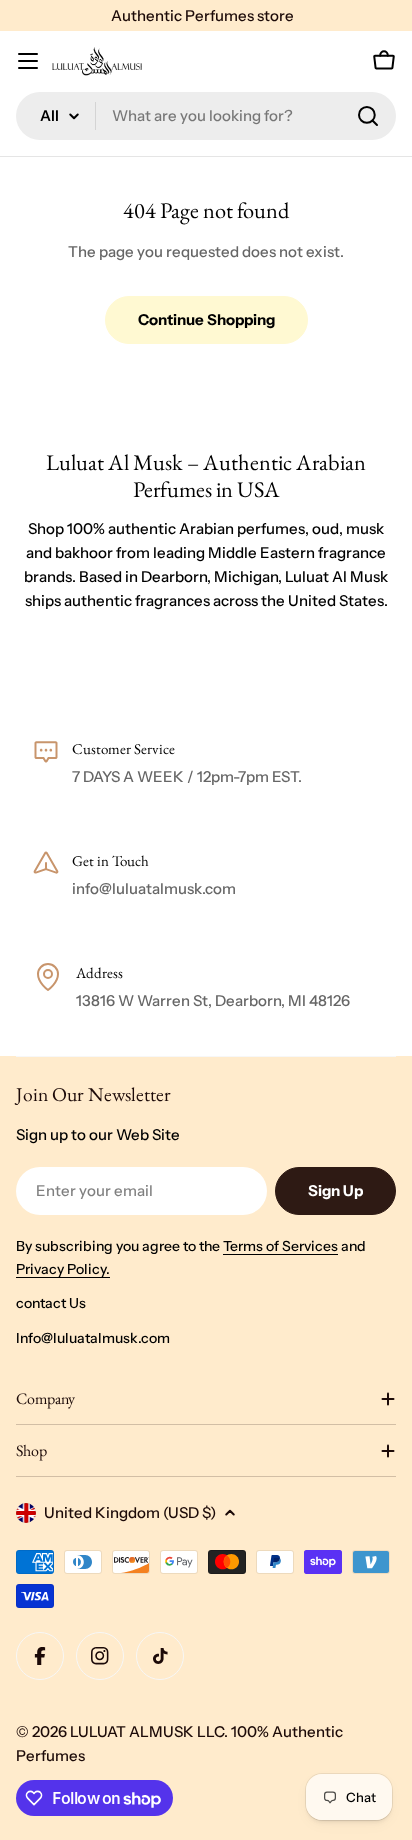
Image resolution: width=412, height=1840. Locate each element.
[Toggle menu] (28, 61)
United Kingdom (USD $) (130, 1512)
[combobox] (206, 116)
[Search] (368, 116)
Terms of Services (280, 1246)
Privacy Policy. (63, 1269)
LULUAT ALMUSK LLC (147, 1731)
